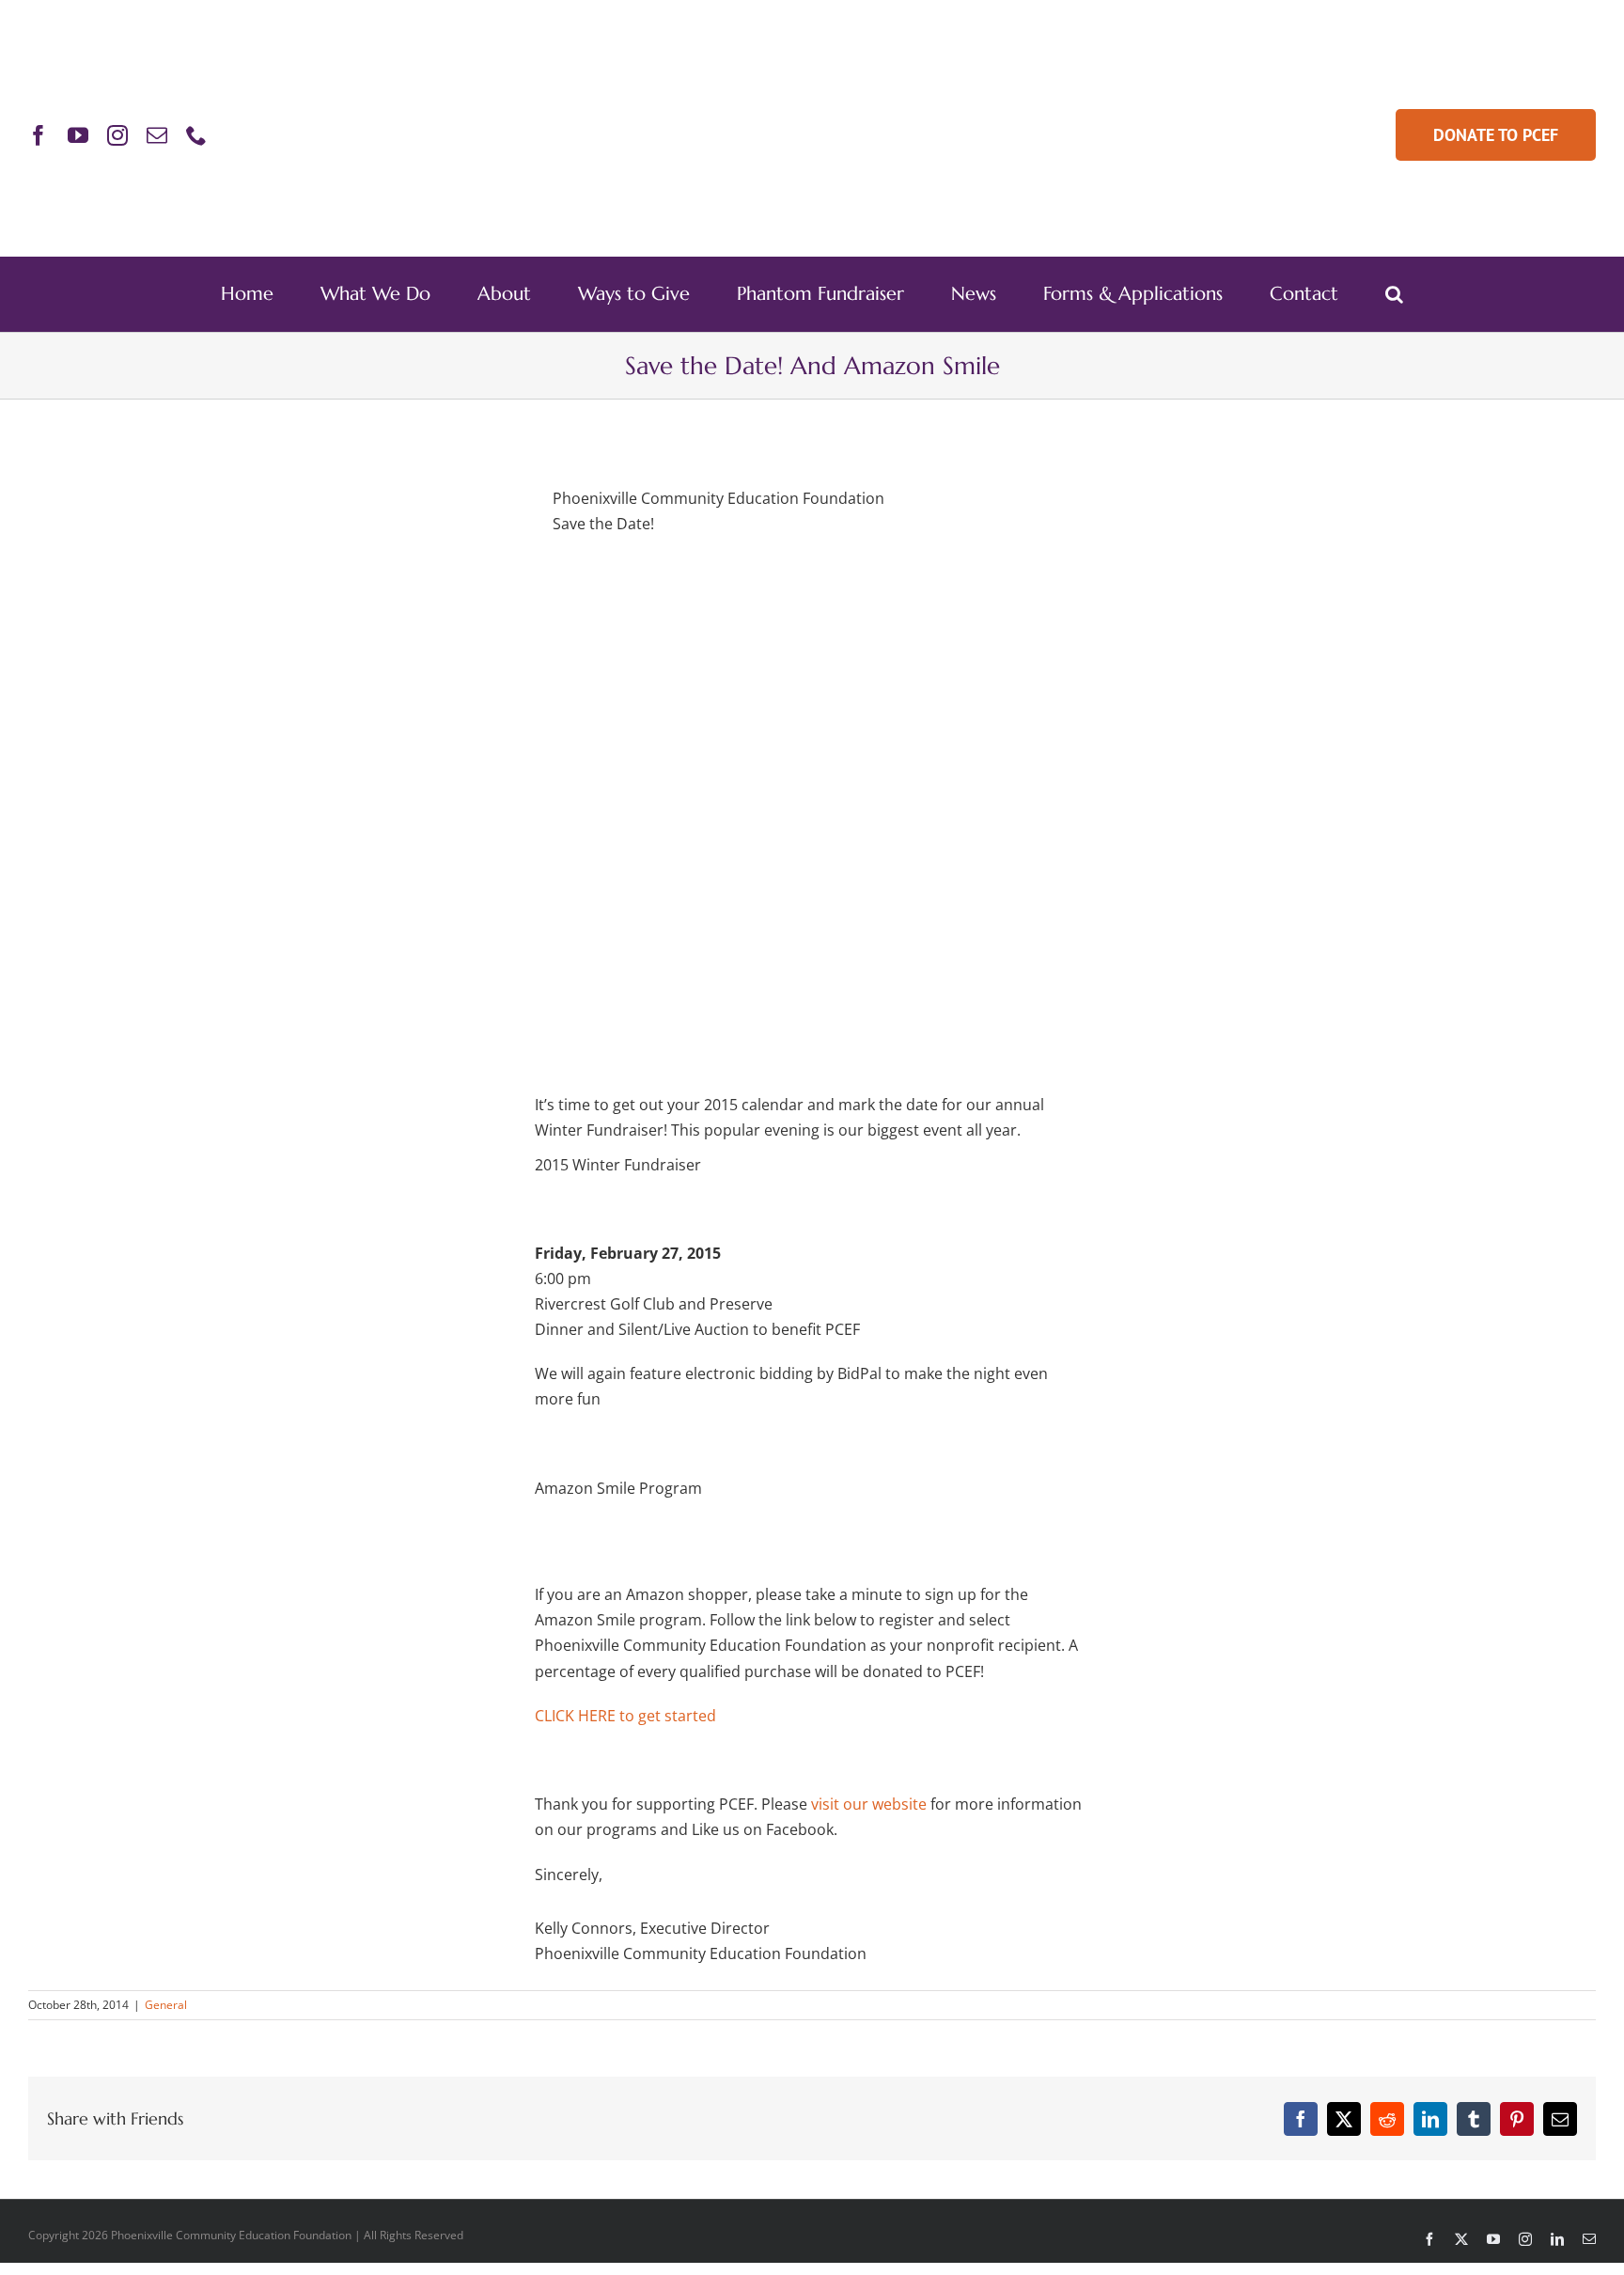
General (166, 2005)
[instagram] (117, 135)
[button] (1394, 294)
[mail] (157, 135)
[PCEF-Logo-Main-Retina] (812, 72)
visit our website (869, 1804)
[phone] (196, 135)
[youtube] (78, 135)
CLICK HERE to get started (625, 1716)
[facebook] (39, 135)
